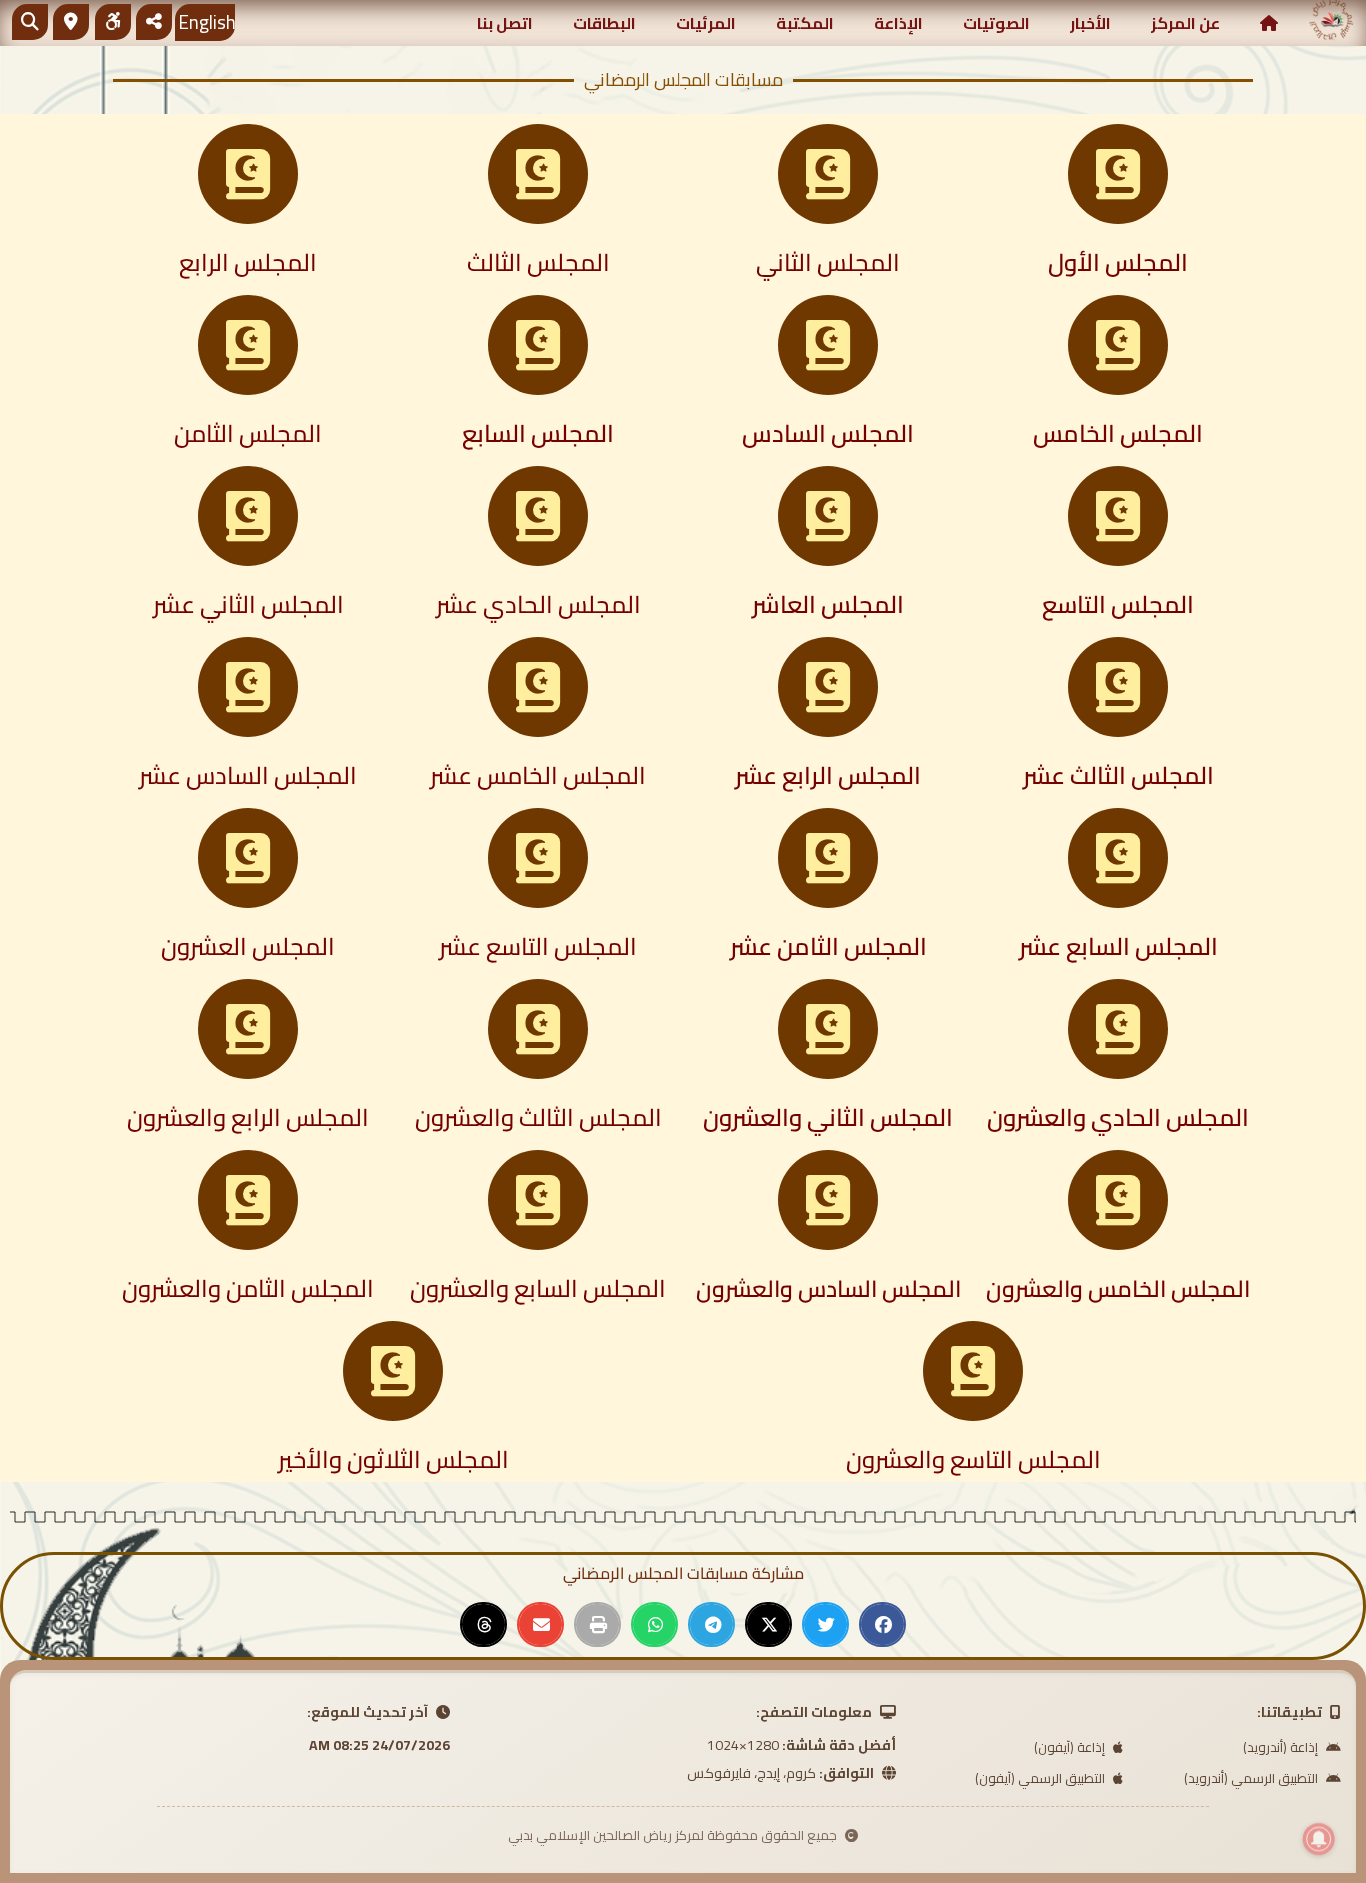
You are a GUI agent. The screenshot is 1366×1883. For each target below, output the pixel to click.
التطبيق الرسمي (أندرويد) (1252, 1778)
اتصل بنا (505, 23)
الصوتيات (996, 23)
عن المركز (1185, 23)
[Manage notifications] (1319, 1839)
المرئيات (706, 23)
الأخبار (1090, 23)
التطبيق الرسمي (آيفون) (1041, 1778)
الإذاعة (898, 23)
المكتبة (805, 23)
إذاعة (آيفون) (1071, 1747)
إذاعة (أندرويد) (1282, 1747)
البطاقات (604, 23)
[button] (882, 1624)
